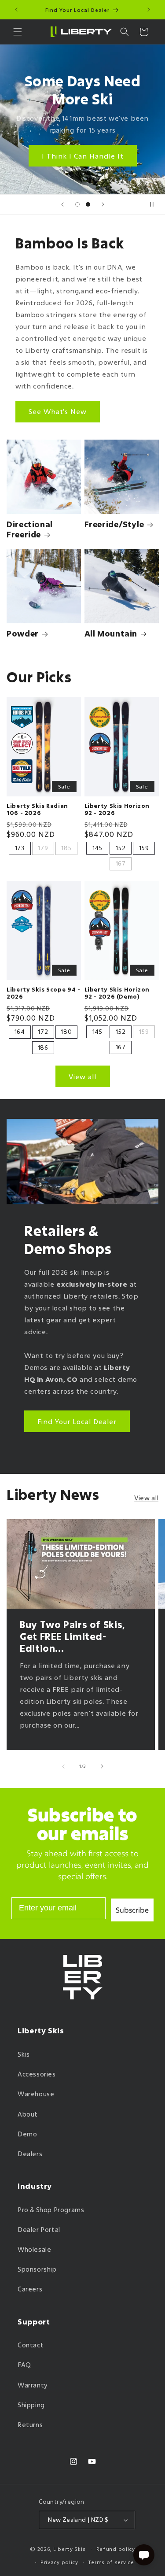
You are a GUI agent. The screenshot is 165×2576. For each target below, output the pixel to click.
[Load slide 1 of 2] (77, 204)
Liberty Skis (69, 2548)
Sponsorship (37, 2269)
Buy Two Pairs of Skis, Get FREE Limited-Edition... (73, 1637)
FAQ (24, 2365)
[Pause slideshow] (155, 204)
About (28, 2114)
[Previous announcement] (16, 10)
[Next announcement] (149, 10)
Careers (30, 2289)
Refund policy (116, 2549)
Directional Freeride (30, 529)
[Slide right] (102, 1766)
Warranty (33, 2385)
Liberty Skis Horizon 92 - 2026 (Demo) (117, 993)
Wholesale (34, 2249)
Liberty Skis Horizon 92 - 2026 (117, 809)
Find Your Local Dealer (77, 1421)
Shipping (31, 2405)
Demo (27, 2134)
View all (82, 1077)
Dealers (30, 2154)
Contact (31, 2345)
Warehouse (36, 2094)
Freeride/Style (114, 524)
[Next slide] (103, 204)
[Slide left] (63, 1766)
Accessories (37, 2074)
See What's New (58, 411)
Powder (23, 634)
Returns (30, 2425)
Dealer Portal (39, 2230)
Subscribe (132, 1910)
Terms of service (111, 2562)
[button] (18, 32)
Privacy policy (59, 2562)
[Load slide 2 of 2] (88, 204)
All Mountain (111, 634)
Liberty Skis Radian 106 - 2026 (37, 809)
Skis (24, 2054)
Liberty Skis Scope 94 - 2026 (44, 993)
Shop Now (83, 144)
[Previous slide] (62, 204)
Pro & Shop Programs (51, 2210)
